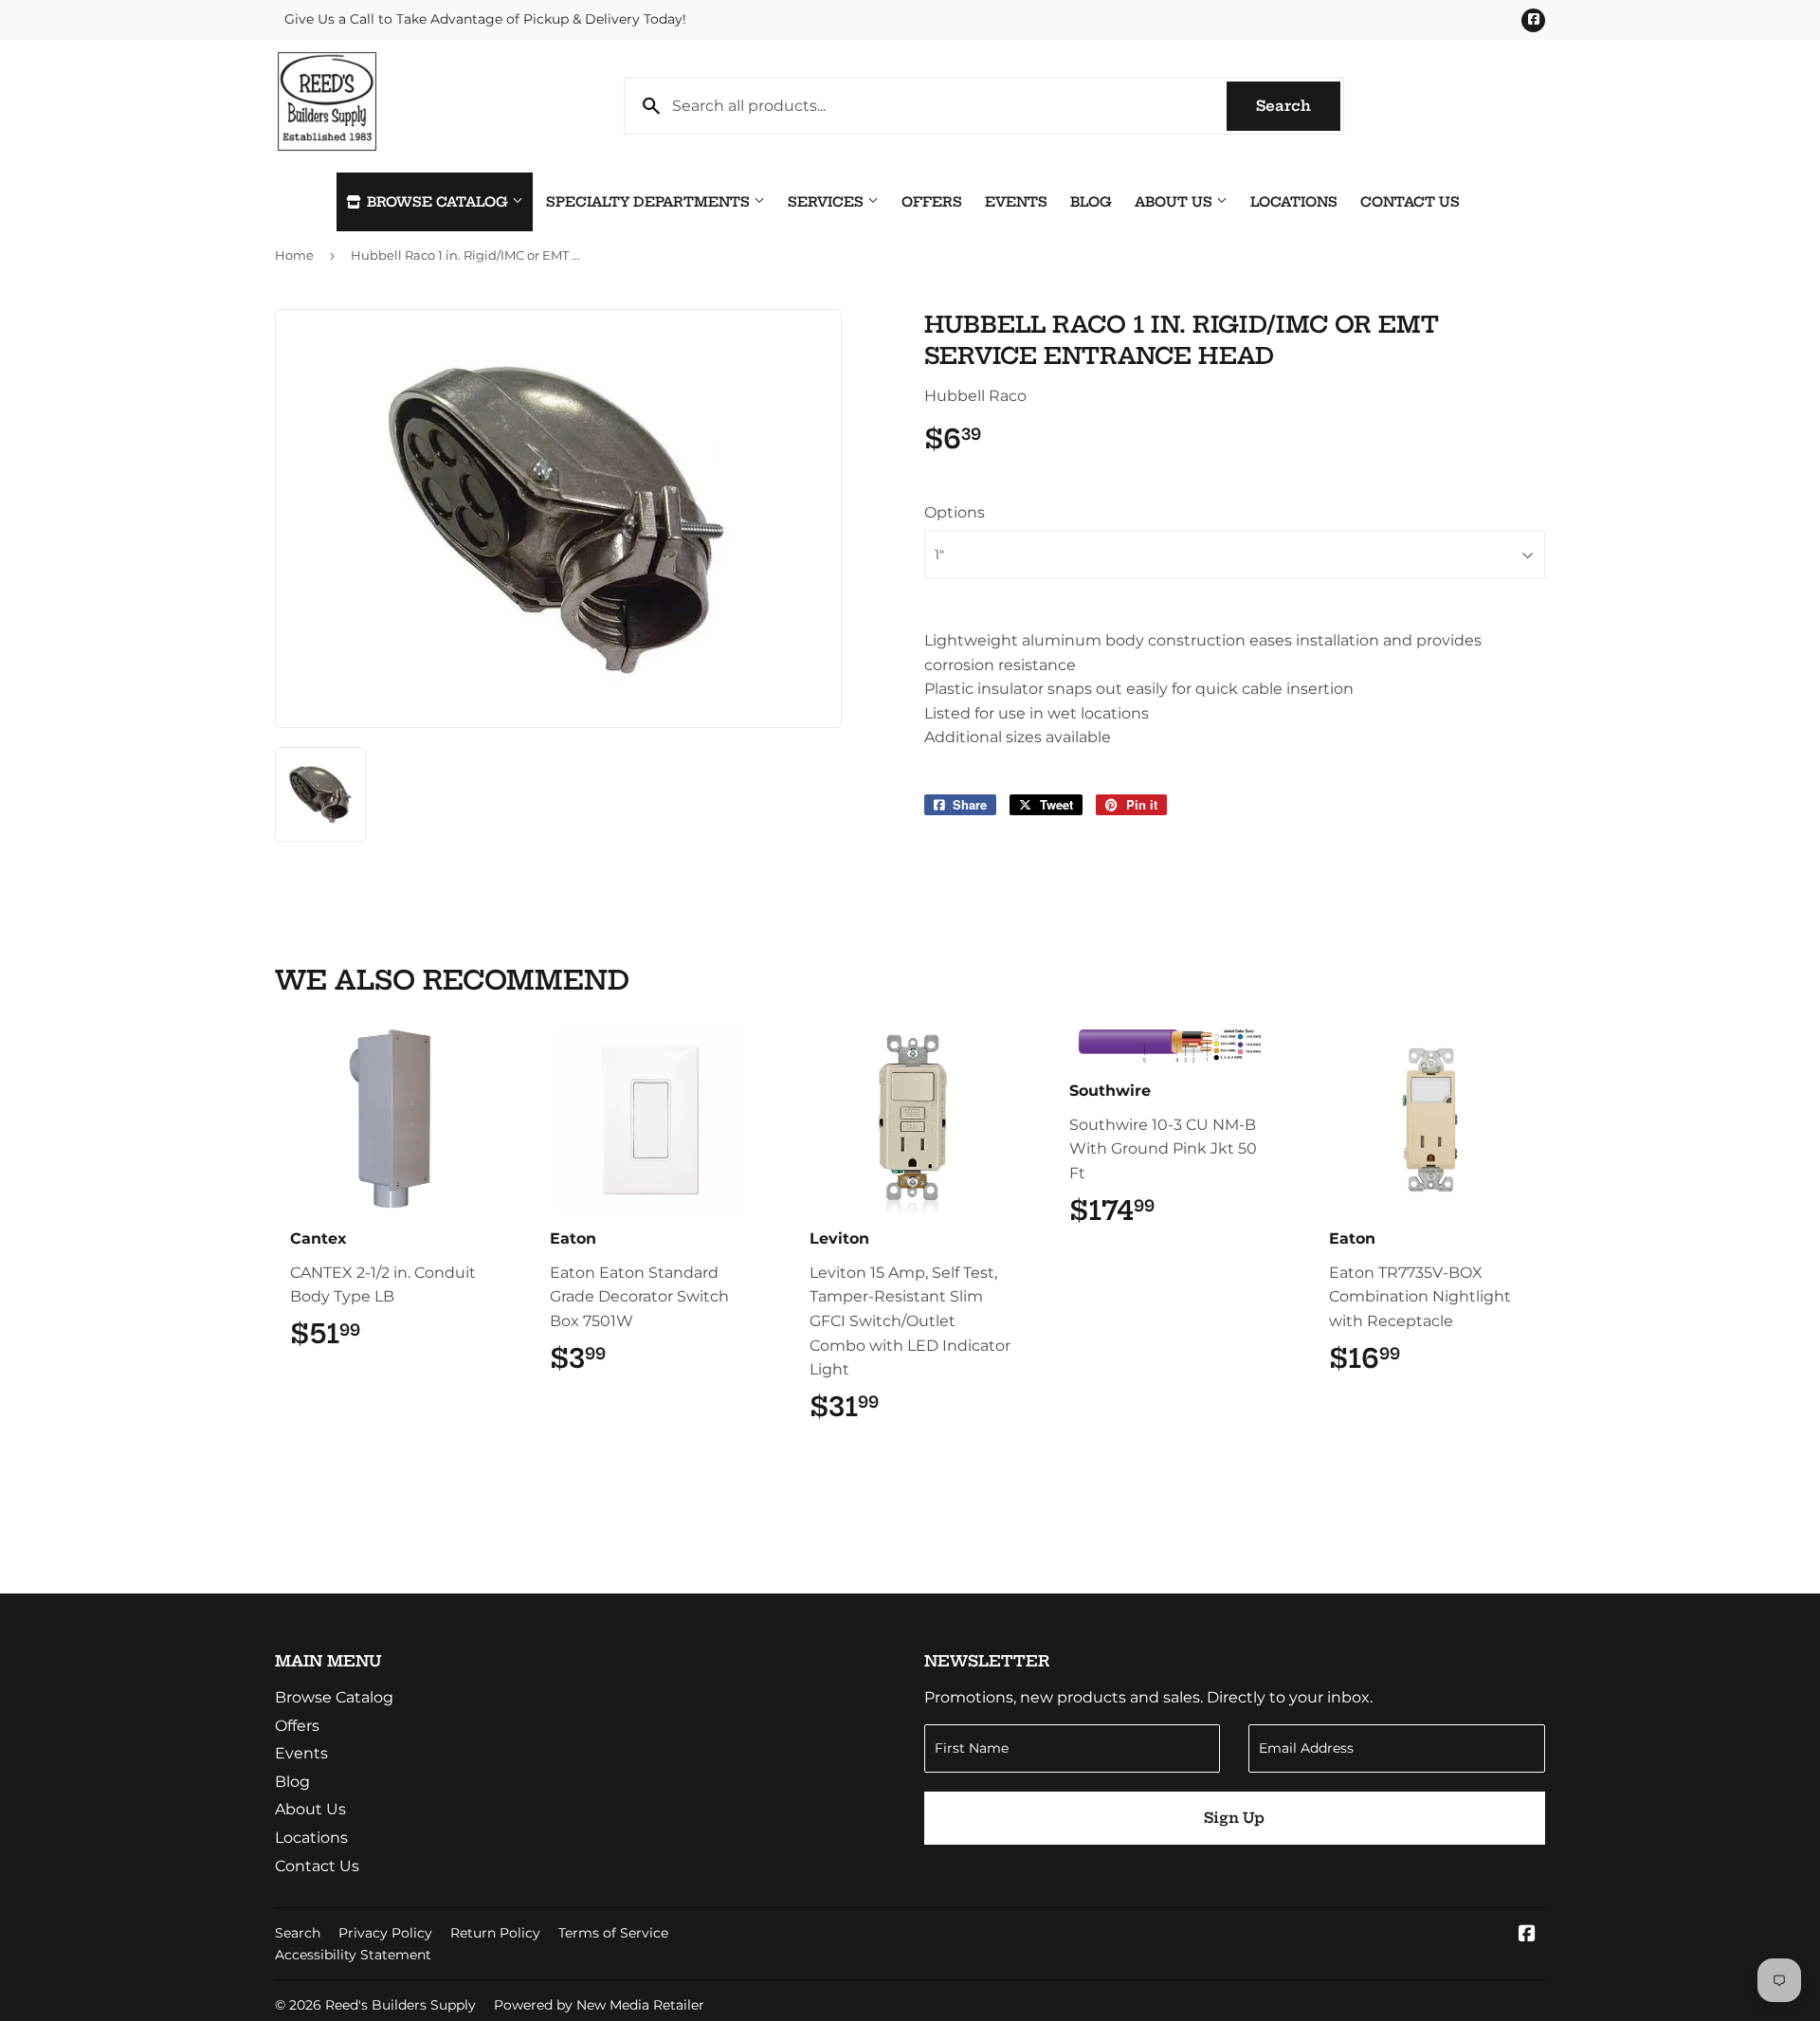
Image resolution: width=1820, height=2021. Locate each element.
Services (828, 202)
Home (294, 255)
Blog (1091, 202)
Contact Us (1410, 202)
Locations (1294, 202)
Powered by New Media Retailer (599, 2005)
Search (1298, 106)
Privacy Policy (385, 1933)
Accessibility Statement (353, 1955)
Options (955, 512)
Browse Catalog (437, 202)
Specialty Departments (650, 202)
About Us (1175, 202)
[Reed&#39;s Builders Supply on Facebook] (1527, 1935)
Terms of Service (613, 1933)
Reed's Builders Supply (400, 2005)
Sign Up (1234, 1818)
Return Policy (495, 1933)
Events (1016, 202)
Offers (932, 202)
